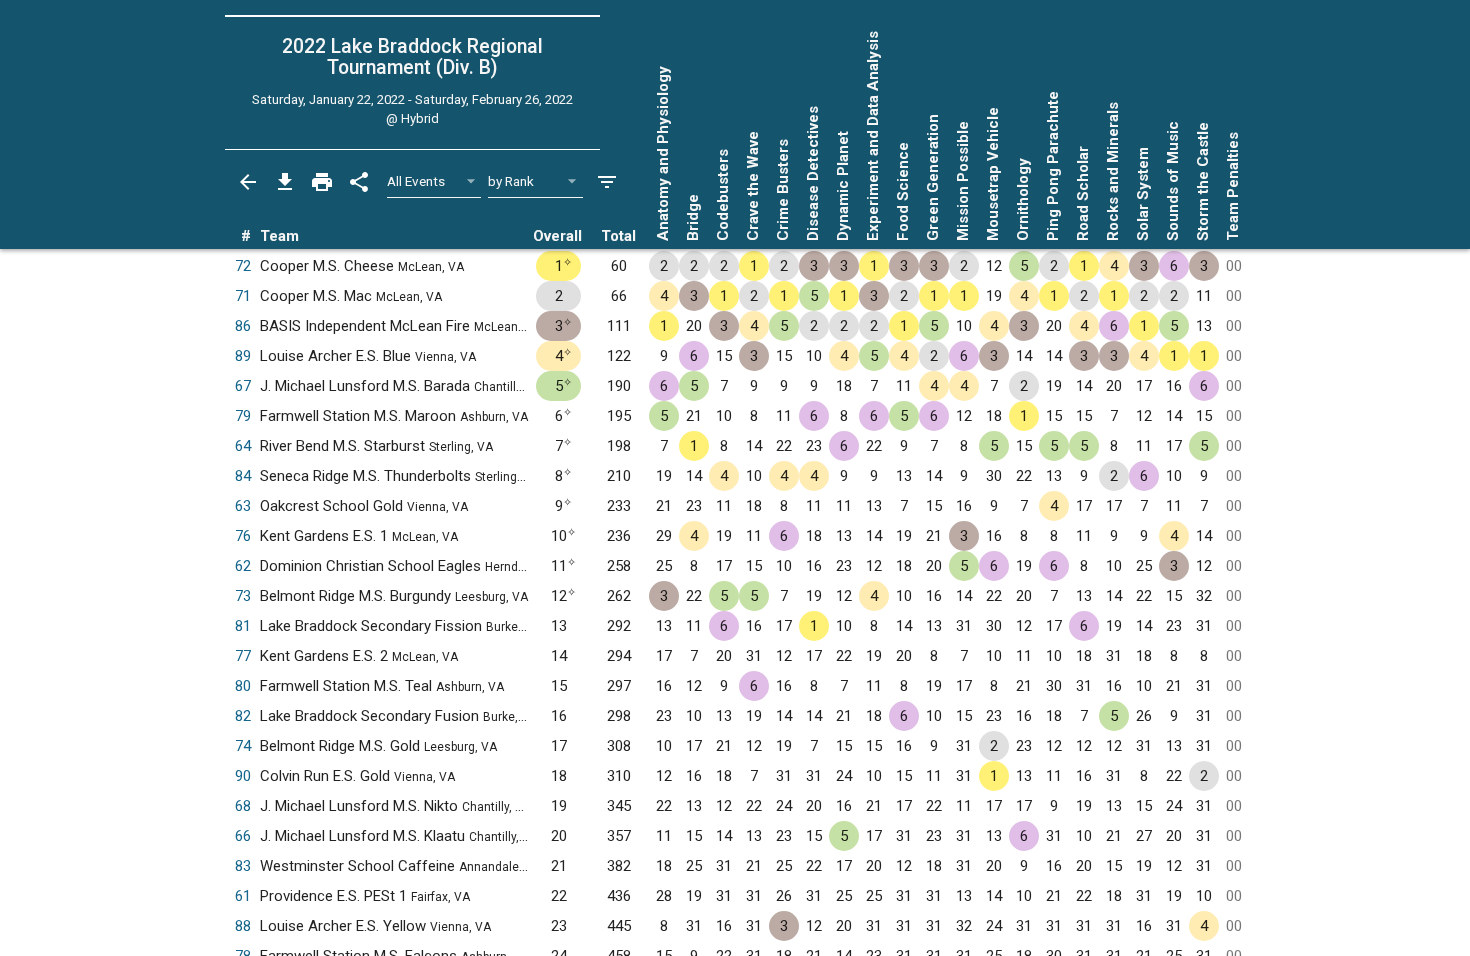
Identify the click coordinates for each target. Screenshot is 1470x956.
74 (243, 746)
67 (243, 386)
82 (243, 716)
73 (243, 596)
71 (243, 296)
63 (243, 506)
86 (243, 326)
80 (243, 686)
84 (243, 476)
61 (243, 896)
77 (243, 656)
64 (243, 446)
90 (243, 776)
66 (243, 836)
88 (243, 926)
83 (243, 866)
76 (243, 536)
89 (243, 356)
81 (243, 626)
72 (243, 266)
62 (243, 566)
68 (243, 806)
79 (243, 416)
